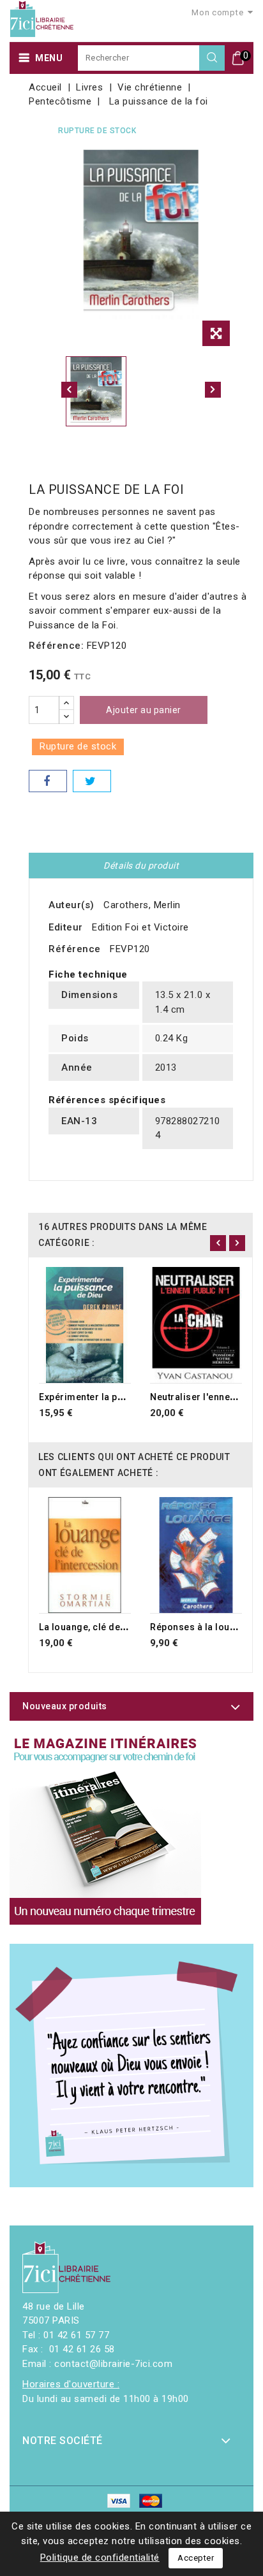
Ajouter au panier (144, 710)
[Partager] (48, 781)
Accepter (196, 2558)
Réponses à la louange (201, 1627)
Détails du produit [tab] (141, 865)
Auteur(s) (71, 905)
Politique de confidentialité (100, 2558)
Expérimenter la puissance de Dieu (116, 1397)
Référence (75, 949)
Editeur (66, 927)
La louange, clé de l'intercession (112, 1627)
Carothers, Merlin (142, 905)
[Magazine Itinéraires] (105, 1829)
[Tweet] (92, 781)
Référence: (56, 646)
